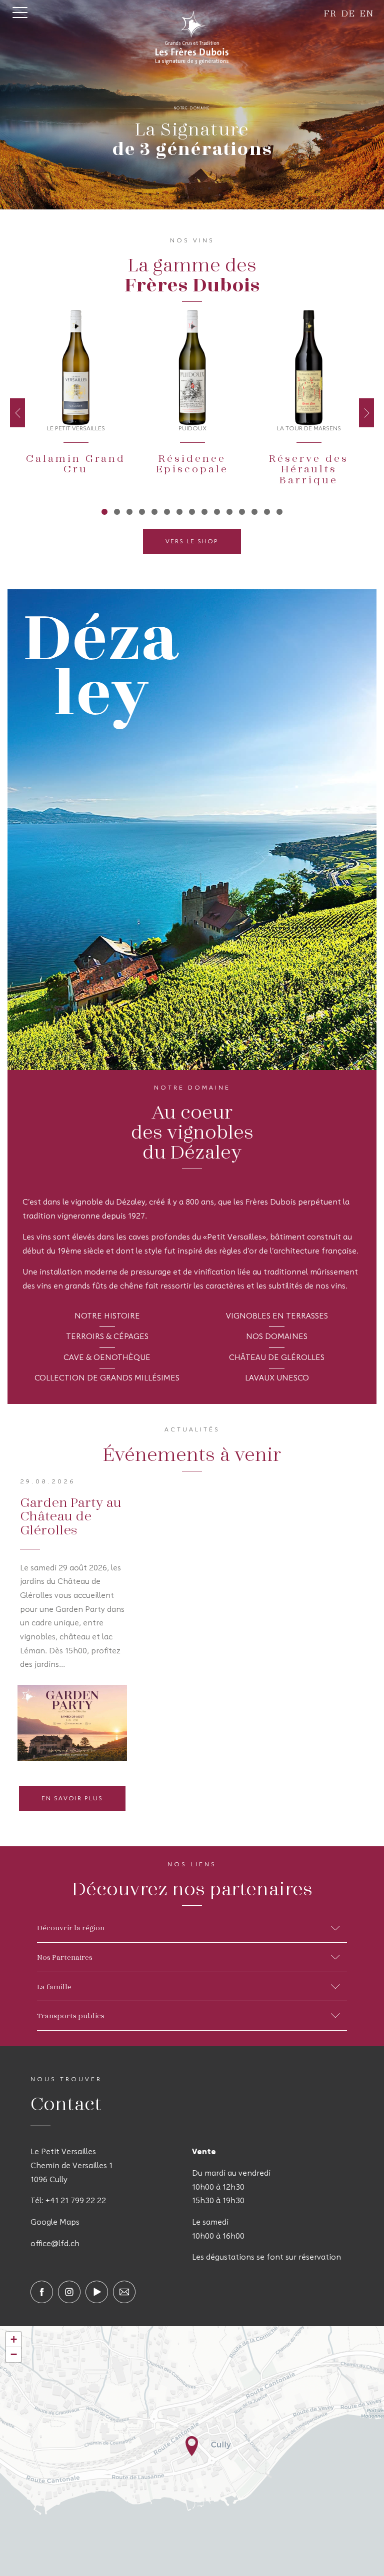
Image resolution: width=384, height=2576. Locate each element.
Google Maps (55, 2223)
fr (330, 13)
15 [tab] (280, 511)
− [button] (14, 2354)
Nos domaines (277, 1337)
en (367, 13)
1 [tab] (105, 511)
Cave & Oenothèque (107, 1358)
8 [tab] (192, 511)
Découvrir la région (71, 1927)
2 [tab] (117, 511)
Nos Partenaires (65, 1957)
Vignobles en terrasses (277, 1316)
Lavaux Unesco (277, 1378)
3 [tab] (130, 511)
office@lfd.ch (55, 2244)
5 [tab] (155, 511)
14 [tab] (267, 511)
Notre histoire (107, 1316)
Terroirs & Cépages (107, 1337)
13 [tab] (255, 511)
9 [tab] (205, 511)
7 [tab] (180, 511)
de (348, 13)
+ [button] (14, 2339)
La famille (54, 1986)
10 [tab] (217, 511)
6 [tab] (167, 511)
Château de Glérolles (277, 1358)
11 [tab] (230, 511)
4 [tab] (142, 511)
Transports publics (71, 2015)
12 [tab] (242, 511)
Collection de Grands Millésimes (107, 1378)
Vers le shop (192, 542)
